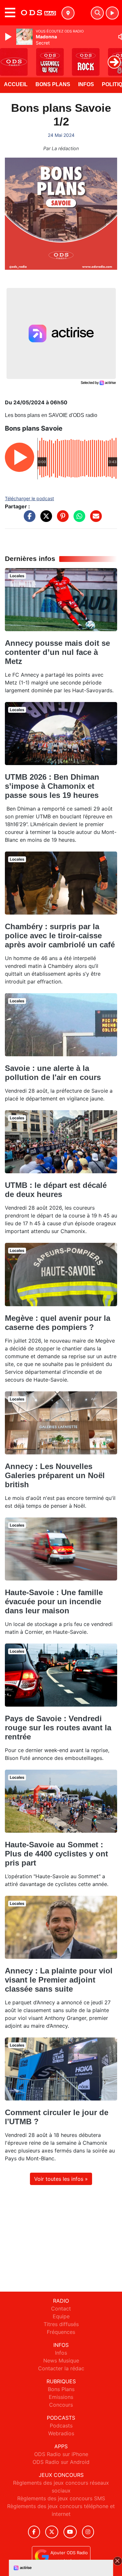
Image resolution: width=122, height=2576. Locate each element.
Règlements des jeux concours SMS (61, 2498)
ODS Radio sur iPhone (61, 2454)
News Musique (61, 2361)
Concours (61, 2405)
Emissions (61, 2397)
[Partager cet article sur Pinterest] (61, 519)
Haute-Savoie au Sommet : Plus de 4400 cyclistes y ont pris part (56, 1854)
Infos (86, 84)
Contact (61, 2309)
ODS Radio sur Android (61, 2462)
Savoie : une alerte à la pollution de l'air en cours (53, 1073)
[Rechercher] (97, 13)
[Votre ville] (68, 13)
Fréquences (61, 2332)
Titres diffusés (61, 2324)
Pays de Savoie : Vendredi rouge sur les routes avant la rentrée (58, 1728)
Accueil (16, 84)
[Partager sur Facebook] (28, 519)
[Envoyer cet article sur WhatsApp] (78, 519)
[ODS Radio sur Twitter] (52, 2532)
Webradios (61, 2433)
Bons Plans (53, 84)
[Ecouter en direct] (112, 13)
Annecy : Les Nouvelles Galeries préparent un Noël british (55, 1475)
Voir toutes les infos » (61, 2179)
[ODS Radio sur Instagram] (88, 2532)
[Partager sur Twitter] (45, 519)
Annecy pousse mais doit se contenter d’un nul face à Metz (57, 652)
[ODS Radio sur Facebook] (34, 2532)
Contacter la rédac (61, 2368)
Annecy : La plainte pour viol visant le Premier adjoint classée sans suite (59, 1980)
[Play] (9, 37)
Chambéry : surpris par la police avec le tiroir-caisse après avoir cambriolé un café (60, 936)
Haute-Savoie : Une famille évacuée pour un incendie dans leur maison (54, 1601)
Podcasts (61, 2426)
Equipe (61, 2316)
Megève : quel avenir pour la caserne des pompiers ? (58, 1323)
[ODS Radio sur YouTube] (70, 2532)
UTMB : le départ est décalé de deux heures (56, 1190)
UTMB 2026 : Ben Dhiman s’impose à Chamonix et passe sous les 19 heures (52, 786)
